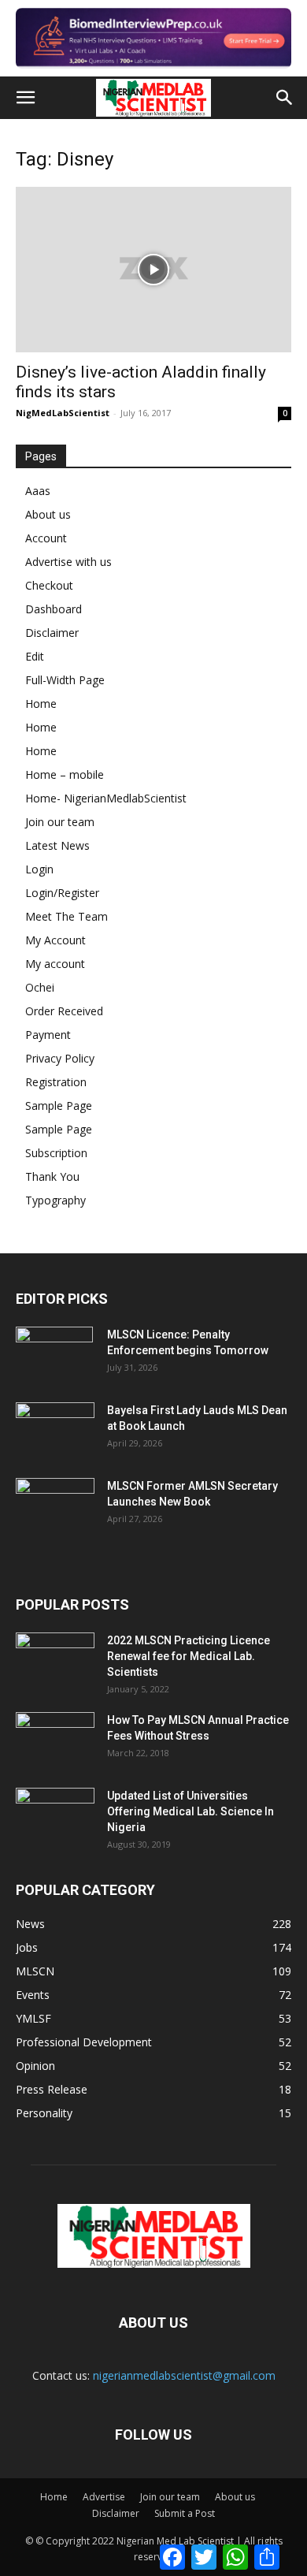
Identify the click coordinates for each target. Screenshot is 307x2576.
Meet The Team (67, 916)
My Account (55, 940)
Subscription (56, 1153)
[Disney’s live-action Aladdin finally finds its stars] (153, 270)
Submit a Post (185, 2513)
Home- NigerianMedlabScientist (106, 798)
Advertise (104, 2497)
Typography (55, 1200)
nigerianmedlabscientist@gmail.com (184, 2375)
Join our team (60, 822)
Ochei (40, 987)
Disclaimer (52, 633)
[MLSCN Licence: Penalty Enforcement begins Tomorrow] (54, 1354)
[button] (25, 98)
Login (39, 869)
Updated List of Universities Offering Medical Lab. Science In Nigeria (190, 1811)
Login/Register (62, 893)
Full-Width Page (65, 680)
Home (41, 704)
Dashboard (54, 609)
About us (48, 514)
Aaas (38, 491)
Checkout (49, 585)
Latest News (57, 845)
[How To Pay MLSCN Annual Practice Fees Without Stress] (55, 1740)
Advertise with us (68, 562)
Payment (48, 1035)
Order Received (64, 1011)
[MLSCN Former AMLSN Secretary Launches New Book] (55, 1506)
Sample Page (59, 1106)
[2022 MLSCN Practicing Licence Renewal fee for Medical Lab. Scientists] (55, 1660)
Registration (56, 1082)
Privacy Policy (60, 1058)
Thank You (52, 1176)
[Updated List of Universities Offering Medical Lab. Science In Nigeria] (55, 1815)
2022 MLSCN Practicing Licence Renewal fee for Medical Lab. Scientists (189, 1656)
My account (55, 964)
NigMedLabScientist (63, 413)
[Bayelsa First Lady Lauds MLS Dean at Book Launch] (55, 1430)
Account (46, 538)
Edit (35, 656)
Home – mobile (65, 774)
